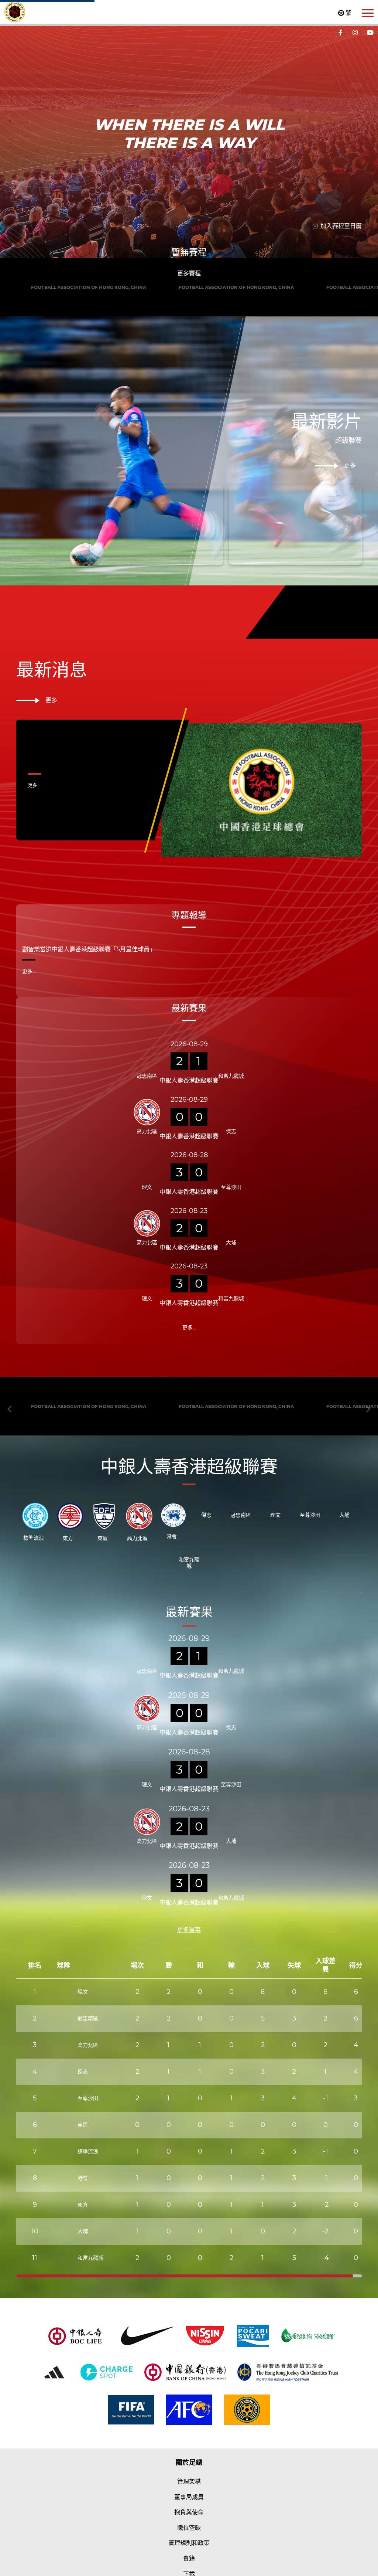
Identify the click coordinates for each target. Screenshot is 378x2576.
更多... (34, 1073)
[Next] (368, 301)
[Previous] (10, 301)
